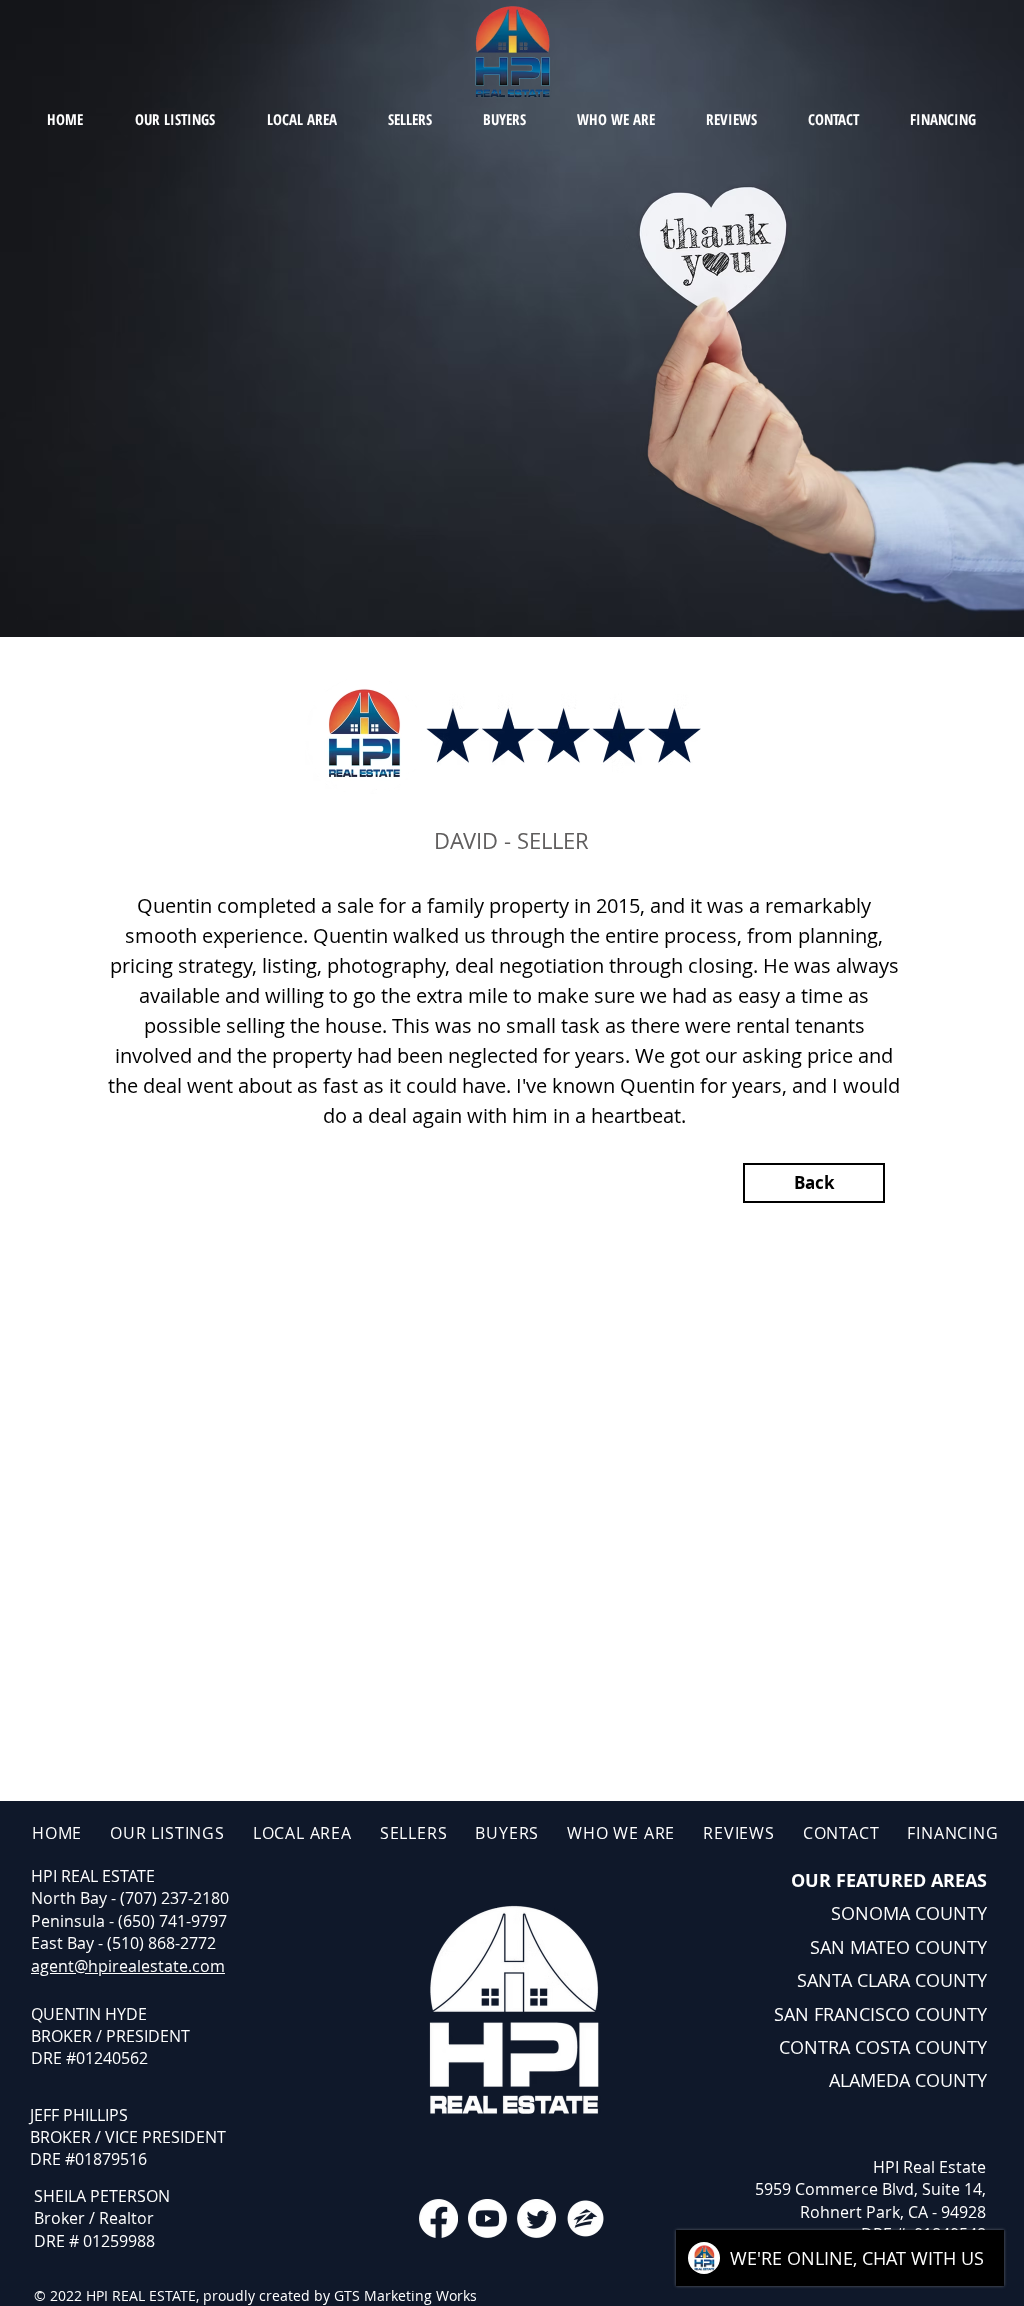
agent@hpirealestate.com (128, 1966)
